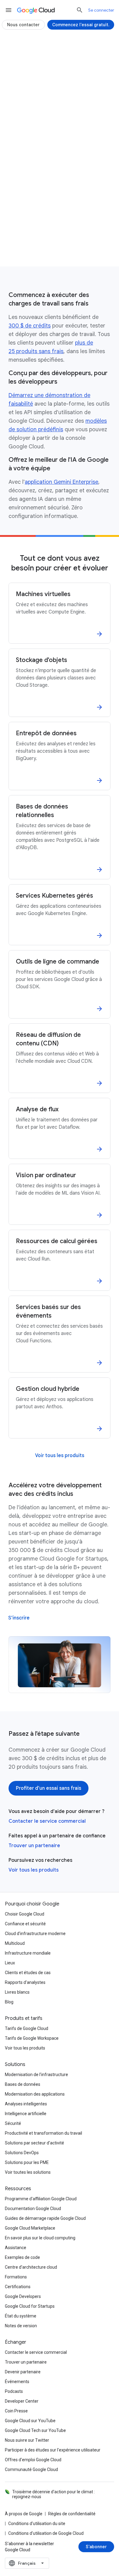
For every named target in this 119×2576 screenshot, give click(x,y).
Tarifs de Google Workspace (32, 2038)
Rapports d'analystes (25, 1982)
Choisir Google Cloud (25, 1914)
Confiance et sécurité (25, 1924)
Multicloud (15, 1943)
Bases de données (23, 2084)
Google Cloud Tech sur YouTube (35, 2430)
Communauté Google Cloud (31, 2469)
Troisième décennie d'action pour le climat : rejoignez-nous (54, 2494)
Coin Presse (16, 2411)
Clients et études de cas (28, 1973)
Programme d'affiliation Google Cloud (41, 2199)
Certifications (18, 2287)
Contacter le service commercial (47, 1821)
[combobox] (27, 2563)
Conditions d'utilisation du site (37, 2524)
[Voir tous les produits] (60, 1456)
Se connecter (101, 10)
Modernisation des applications (35, 2094)
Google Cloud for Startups (30, 2306)
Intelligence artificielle (26, 2114)
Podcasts (14, 2391)
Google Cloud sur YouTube (30, 2421)
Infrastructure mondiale (28, 1953)
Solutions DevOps (22, 2153)
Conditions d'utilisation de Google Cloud (46, 2533)
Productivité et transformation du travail (43, 2133)
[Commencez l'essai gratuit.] (81, 25)
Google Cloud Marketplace (30, 2228)
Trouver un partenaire (34, 1846)
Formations (16, 2277)
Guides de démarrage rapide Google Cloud (45, 2218)
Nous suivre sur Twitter (27, 2440)
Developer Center (22, 2401)
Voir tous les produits (34, 1870)
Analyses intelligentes (26, 2104)
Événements (17, 2382)
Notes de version (21, 2326)
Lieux (10, 1963)
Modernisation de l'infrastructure (36, 2075)
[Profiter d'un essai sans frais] (60, 231)
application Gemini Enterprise (61, 482)
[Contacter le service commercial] (60, 251)
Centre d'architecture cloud (31, 2267)
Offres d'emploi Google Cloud (33, 2460)
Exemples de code (22, 2257)
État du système (21, 2316)
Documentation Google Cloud (33, 2209)
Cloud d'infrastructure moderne (35, 1934)
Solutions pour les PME (27, 2162)
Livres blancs (17, 1992)
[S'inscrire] (19, 1618)
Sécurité (13, 2123)
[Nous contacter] (23, 25)
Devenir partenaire (23, 2372)
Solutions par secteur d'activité (34, 2143)
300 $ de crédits (30, 326)
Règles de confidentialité (72, 2514)
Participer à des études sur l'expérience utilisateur (53, 2450)
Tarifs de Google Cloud (27, 2028)
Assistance (16, 2248)
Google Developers (23, 2296)
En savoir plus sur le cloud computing (40, 2238)
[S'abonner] (96, 2547)
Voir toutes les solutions (28, 2172)
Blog (9, 2002)
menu (9, 10)
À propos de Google (24, 2514)
